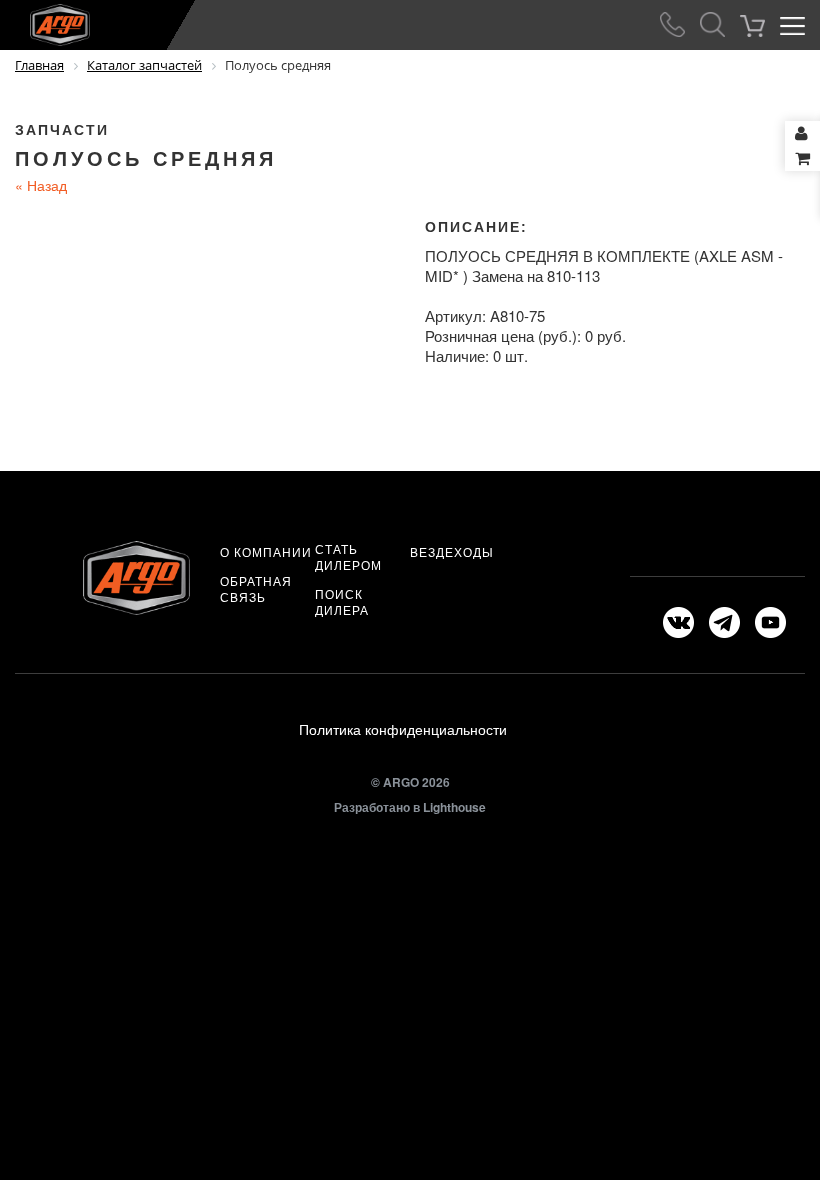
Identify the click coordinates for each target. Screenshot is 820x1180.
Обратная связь (256, 589)
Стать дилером (348, 557)
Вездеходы (452, 552)
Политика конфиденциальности (403, 729)
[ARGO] (45, 21)
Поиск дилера (342, 602)
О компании (266, 552)
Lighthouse (454, 807)
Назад (41, 185)
